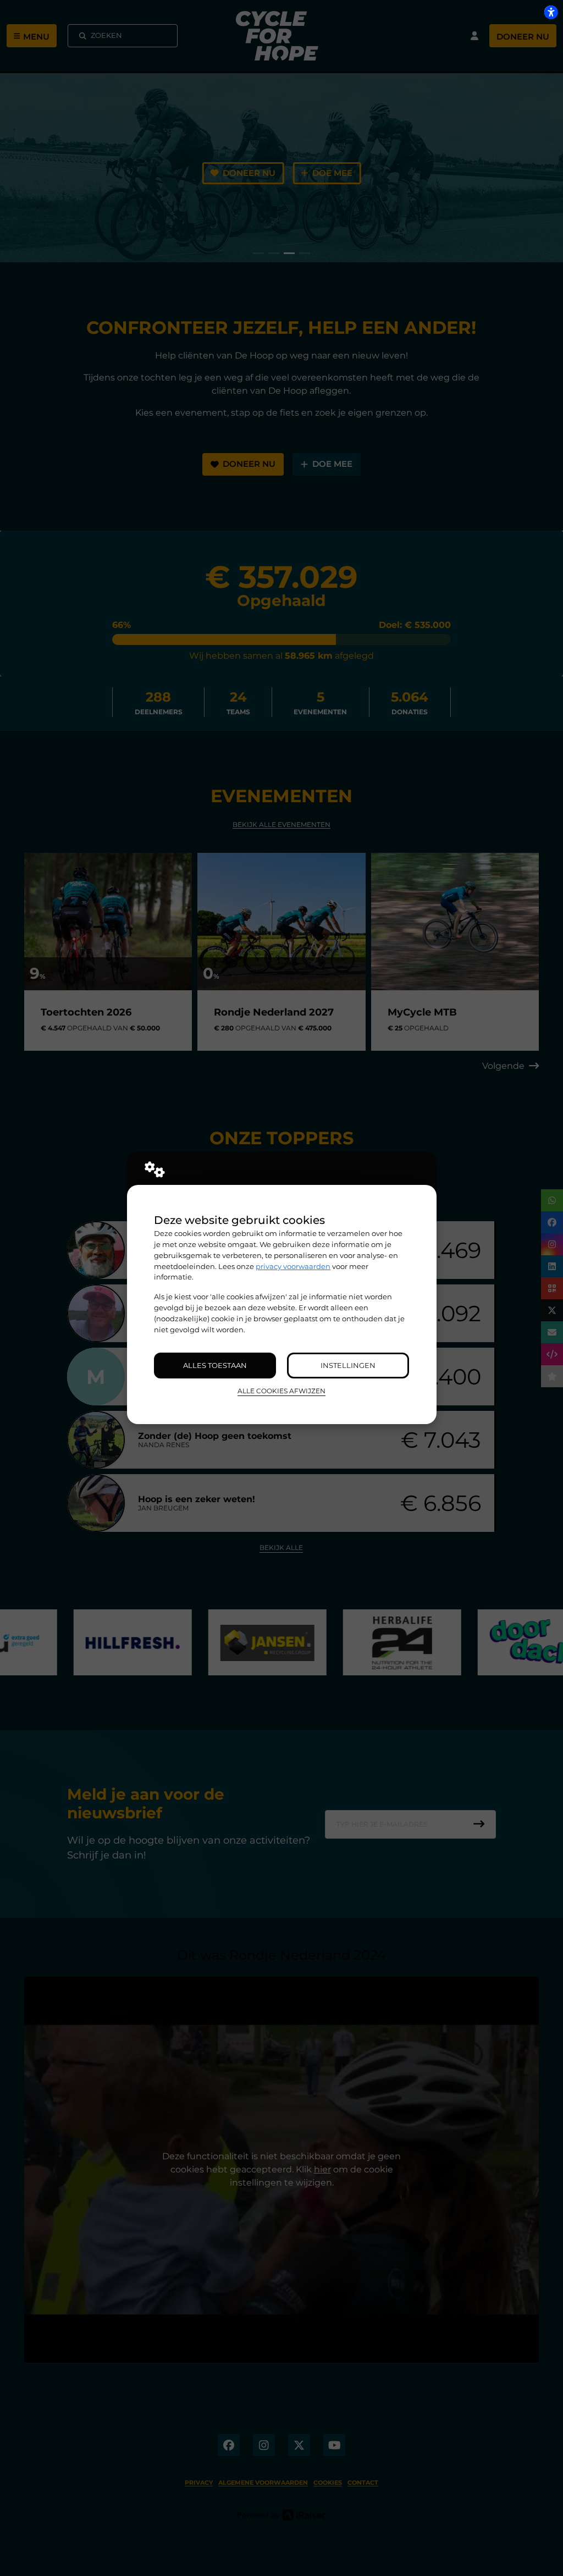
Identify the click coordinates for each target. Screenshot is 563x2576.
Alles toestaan (215, 1365)
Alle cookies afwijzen (281, 1391)
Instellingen (348, 1365)
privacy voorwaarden (293, 1266)
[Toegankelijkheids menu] (551, 12)
